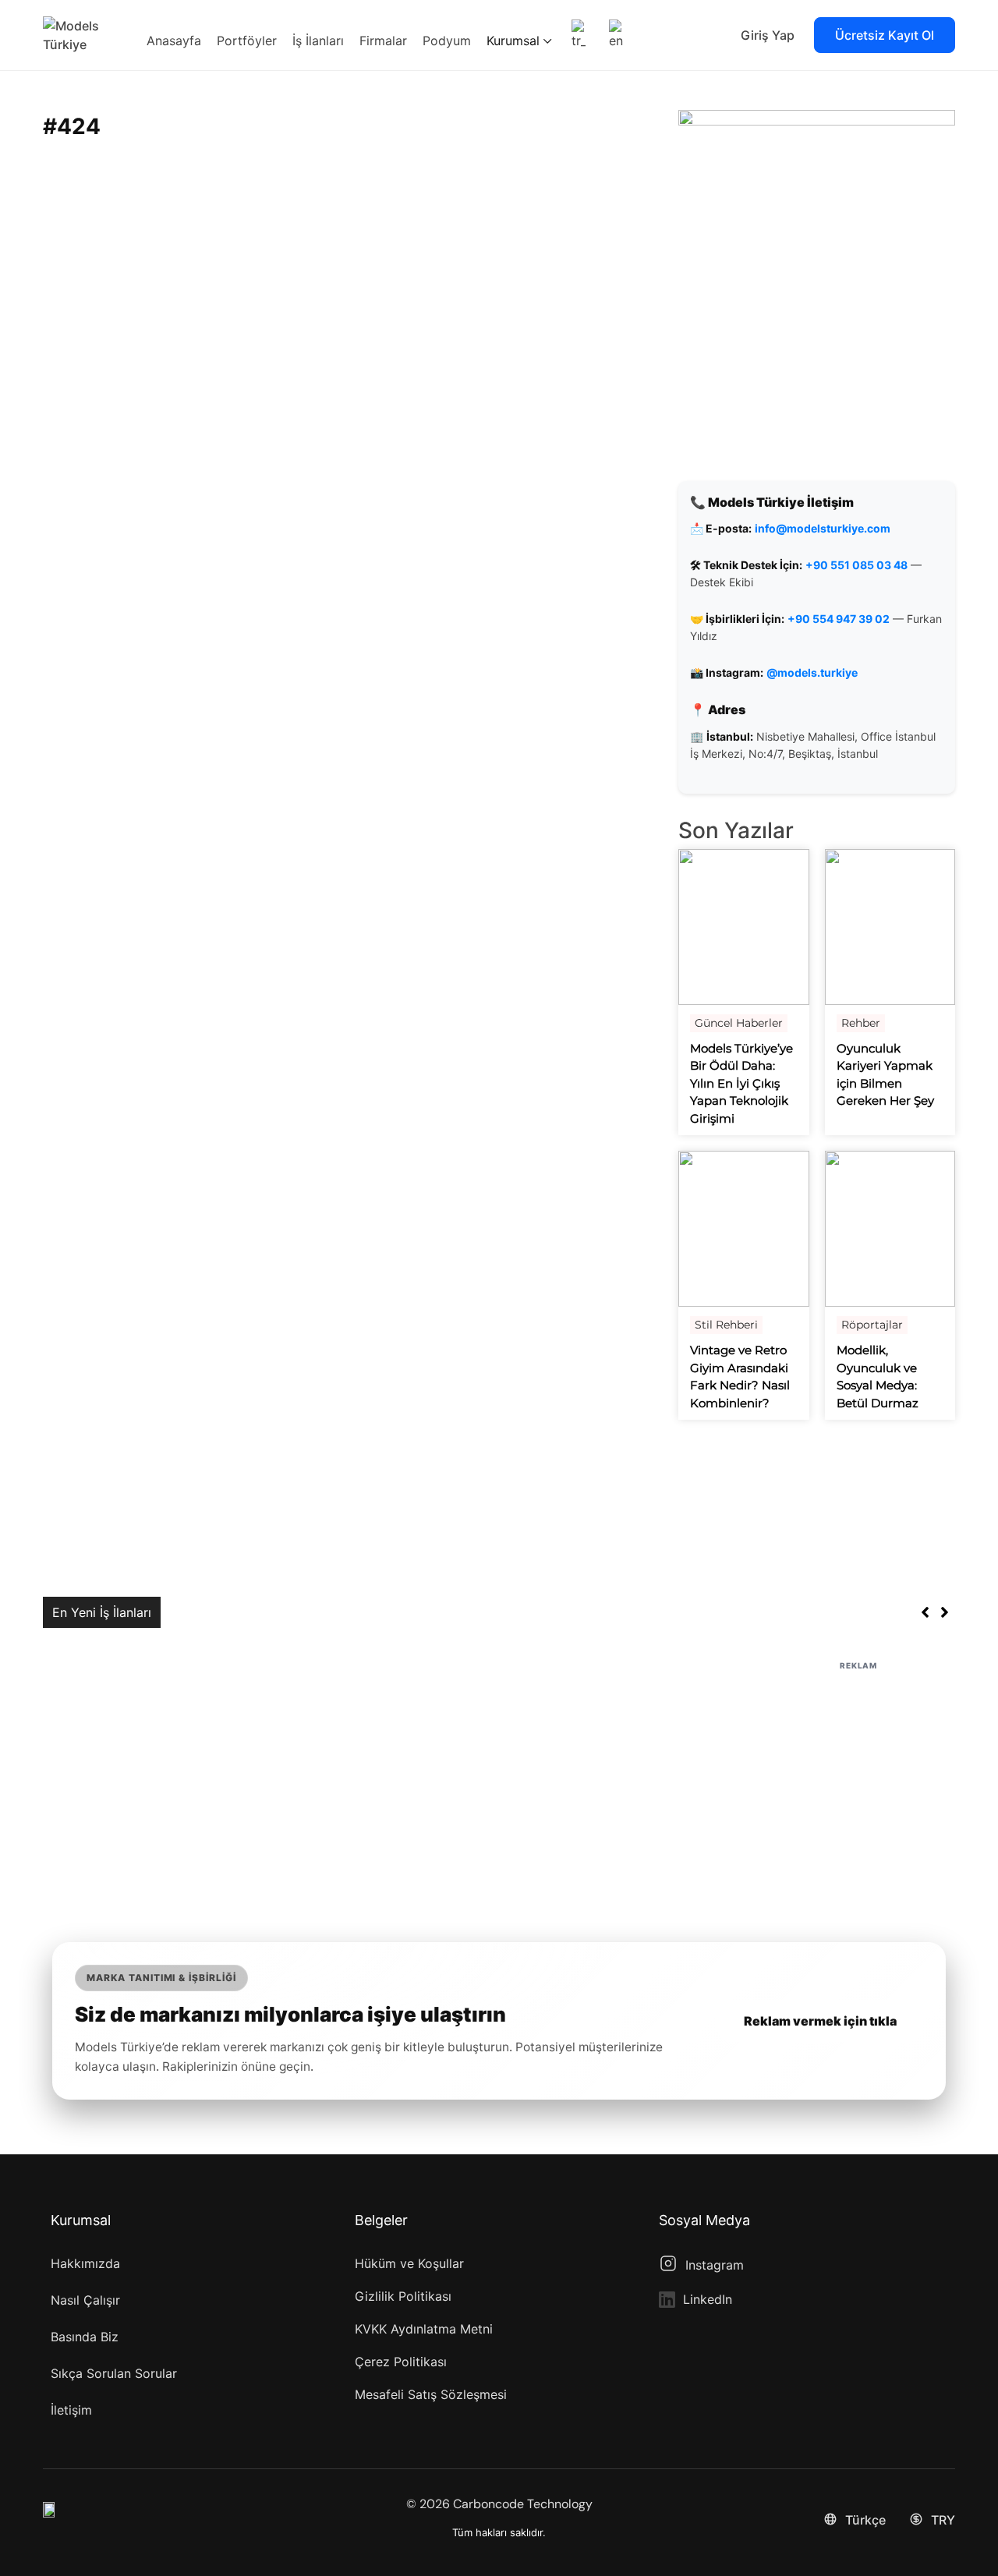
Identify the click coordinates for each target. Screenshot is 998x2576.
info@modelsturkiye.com (823, 528)
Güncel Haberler (739, 1023)
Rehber (861, 1023)
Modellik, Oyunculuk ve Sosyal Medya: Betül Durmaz (878, 1376)
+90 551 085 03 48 (856, 565)
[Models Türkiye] (82, 34)
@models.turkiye (812, 672)
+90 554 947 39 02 (839, 619)
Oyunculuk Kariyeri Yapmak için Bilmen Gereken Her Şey (885, 1075)
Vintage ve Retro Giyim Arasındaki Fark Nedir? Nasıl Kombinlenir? (740, 1376)
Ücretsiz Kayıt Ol (885, 35)
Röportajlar (872, 1325)
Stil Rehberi (726, 1325)
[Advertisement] (499, 1783)
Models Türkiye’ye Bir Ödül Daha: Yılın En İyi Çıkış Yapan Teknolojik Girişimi (741, 1083)
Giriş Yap (768, 35)
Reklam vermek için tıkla (820, 2021)
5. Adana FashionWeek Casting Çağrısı (283, 1612)
